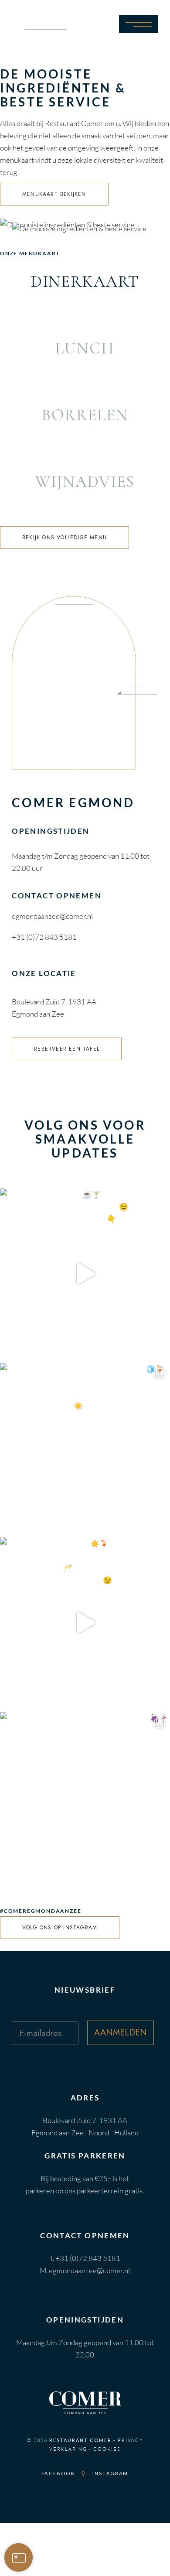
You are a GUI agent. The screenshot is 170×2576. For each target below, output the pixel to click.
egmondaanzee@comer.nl (52, 916)
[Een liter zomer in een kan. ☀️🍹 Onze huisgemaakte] (85, 1623)
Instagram (110, 2473)
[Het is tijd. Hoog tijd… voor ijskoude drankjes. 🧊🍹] (85, 1448)
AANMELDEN (121, 2033)
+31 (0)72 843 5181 (44, 937)
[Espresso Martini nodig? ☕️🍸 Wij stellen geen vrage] (85, 1274)
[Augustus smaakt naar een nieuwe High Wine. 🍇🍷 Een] (85, 1797)
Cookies (107, 2449)
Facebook (58, 2473)
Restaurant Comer (80, 2440)
